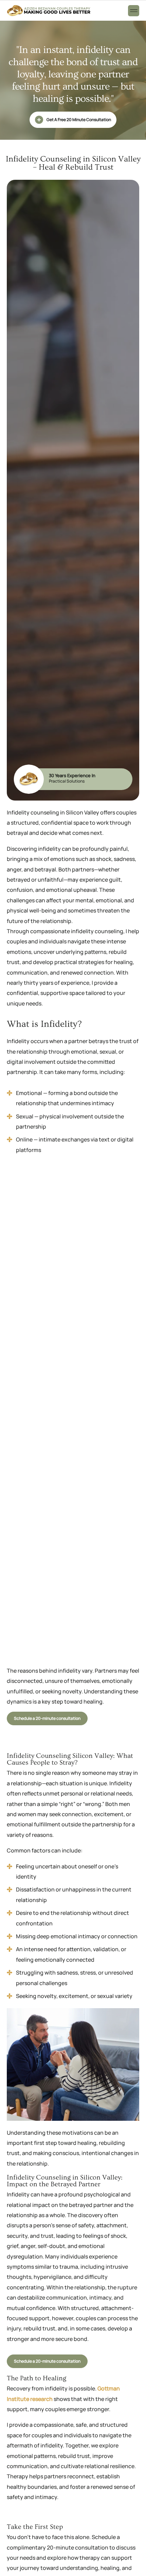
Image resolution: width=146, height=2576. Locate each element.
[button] (134, 11)
